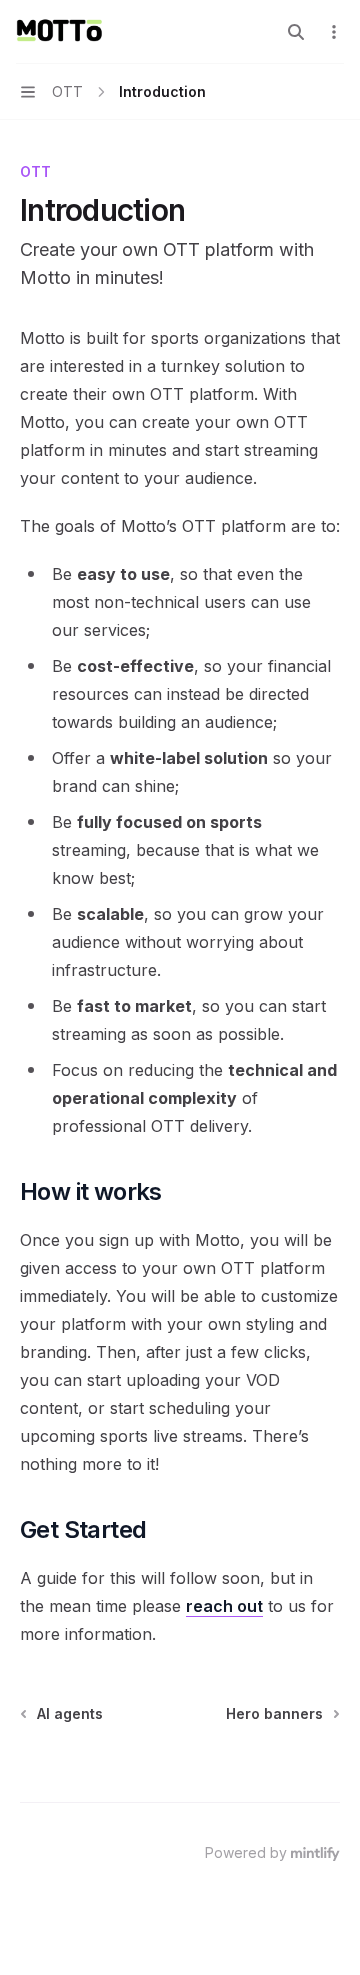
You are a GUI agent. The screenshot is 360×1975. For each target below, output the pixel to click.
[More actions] (334, 32)
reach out (224, 1606)
